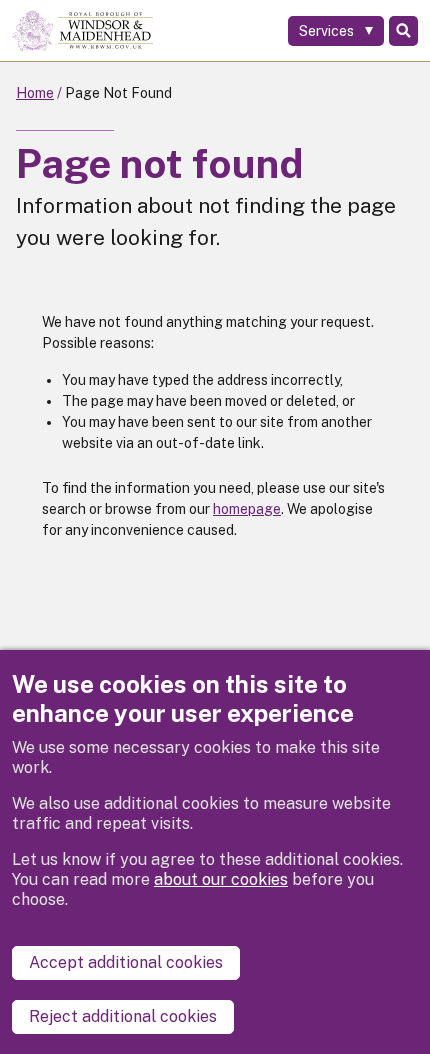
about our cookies (221, 879)
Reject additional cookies (123, 1016)
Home (35, 93)
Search (403, 31)
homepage (247, 509)
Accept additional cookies (126, 962)
